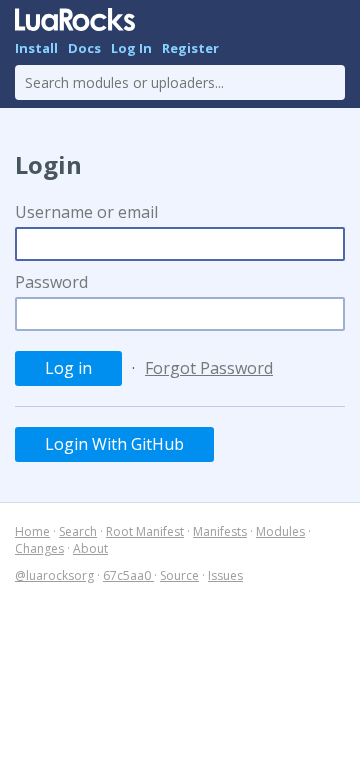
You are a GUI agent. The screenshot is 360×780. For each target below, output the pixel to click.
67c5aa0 (128, 575)
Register (190, 48)
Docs (84, 48)
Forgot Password (209, 368)
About (90, 548)
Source (179, 575)
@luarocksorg (54, 575)
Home (32, 531)
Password (51, 282)
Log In (131, 48)
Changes (39, 548)
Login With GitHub (114, 444)
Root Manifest (145, 531)
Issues (225, 575)
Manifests (220, 531)
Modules (280, 531)
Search (78, 531)
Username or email (86, 212)
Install (36, 48)
